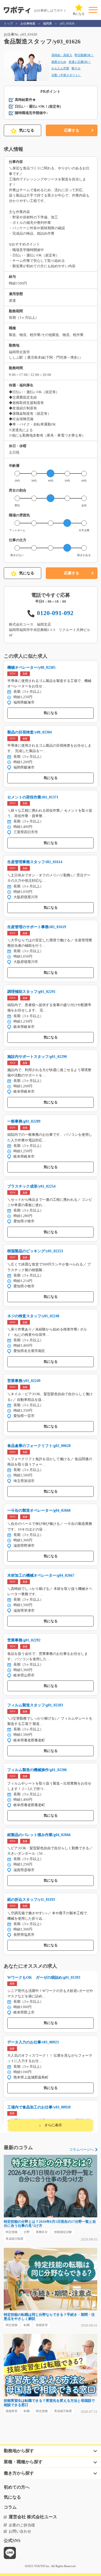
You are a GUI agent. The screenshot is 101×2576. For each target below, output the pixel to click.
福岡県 (48, 23)
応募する (72, 130)
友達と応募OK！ (80, 62)
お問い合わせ (20, 2531)
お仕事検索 (28, 23)
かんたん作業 (60, 68)
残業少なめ (59, 62)
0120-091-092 (55, 613)
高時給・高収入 (62, 55)
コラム (10, 2507)
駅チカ (76, 68)
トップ (8, 23)
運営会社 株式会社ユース (33, 2517)
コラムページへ (81, 2150)
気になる (27, 130)
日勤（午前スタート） (66, 75)
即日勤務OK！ (84, 55)
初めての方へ (17, 2487)
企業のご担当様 (22, 2525)
